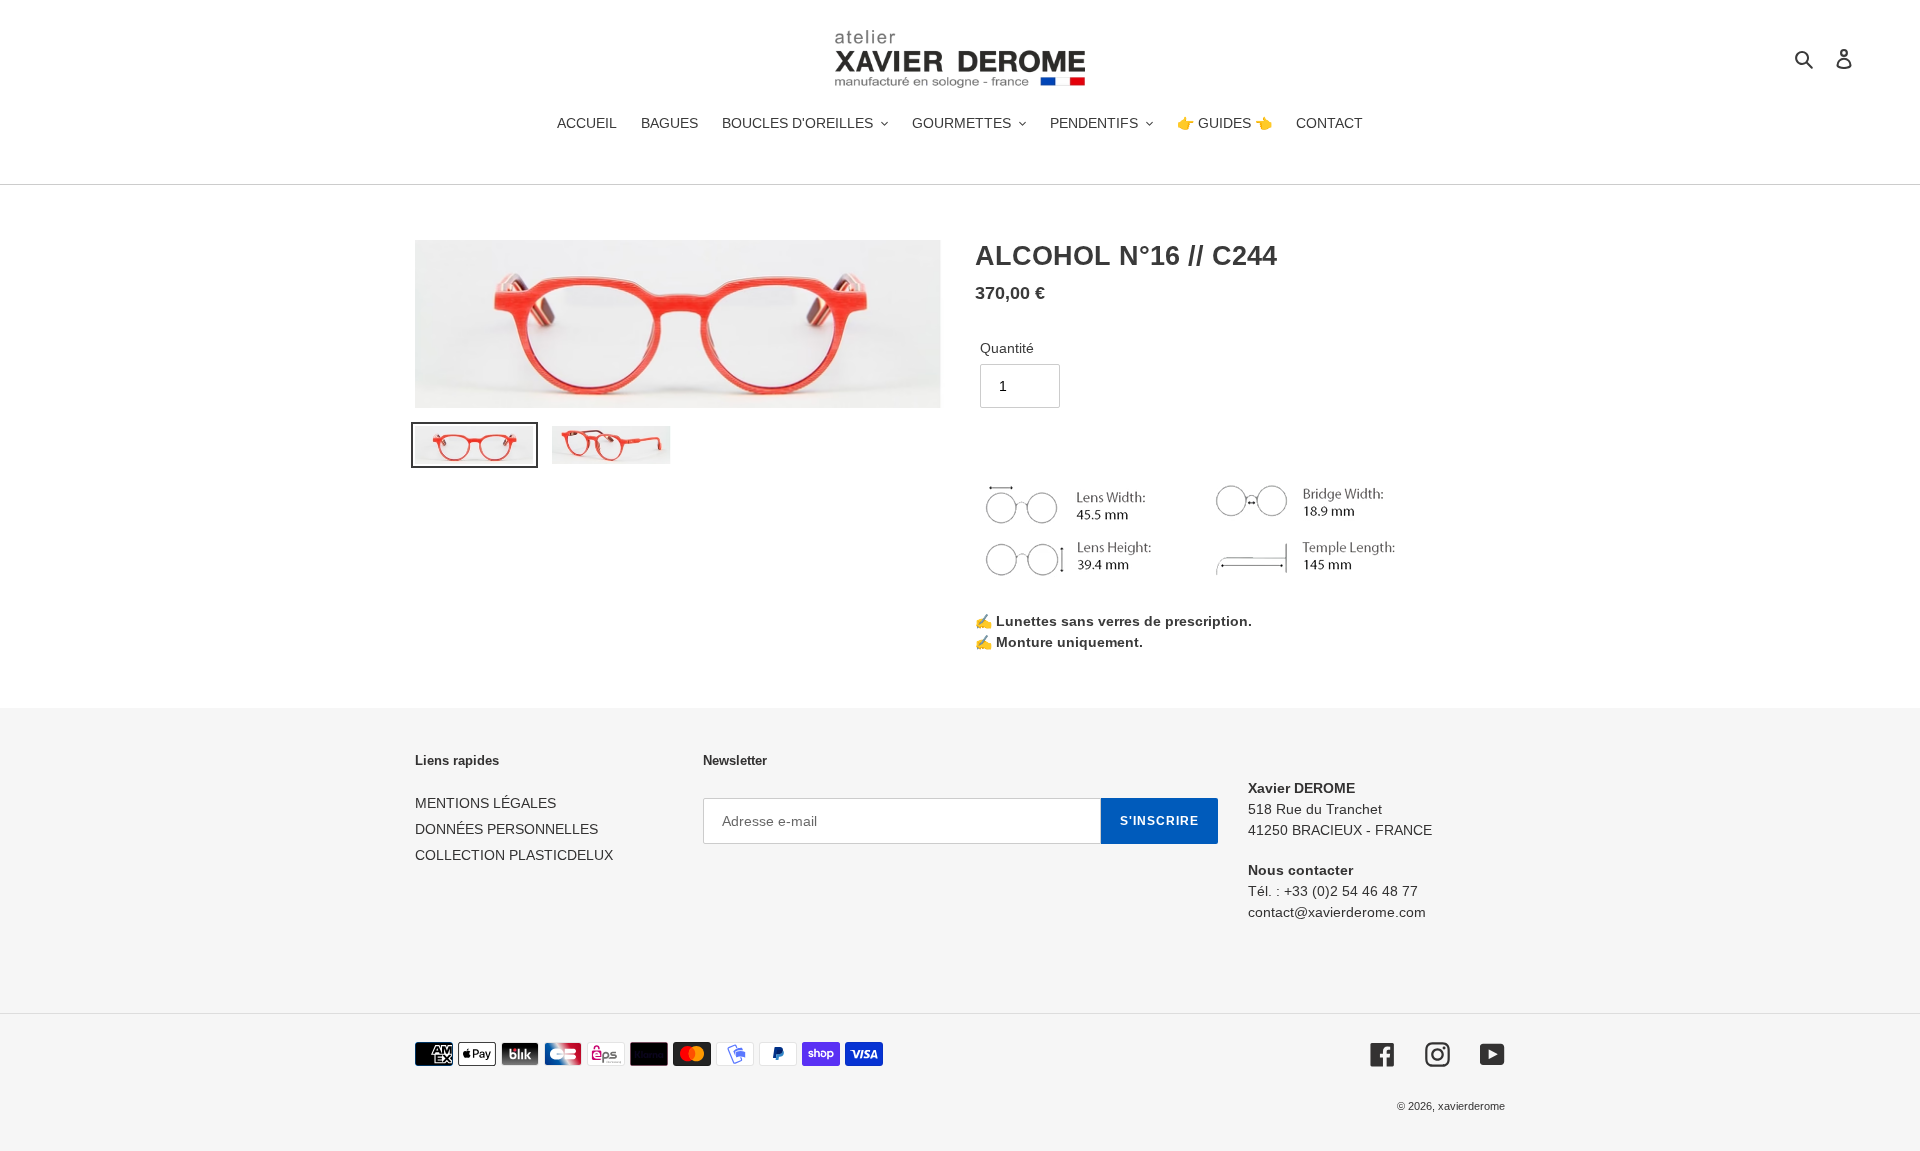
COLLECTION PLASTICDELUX (514, 855)
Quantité (1007, 348)
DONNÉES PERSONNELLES (506, 829)
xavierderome (1471, 1106)
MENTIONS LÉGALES (485, 803)
